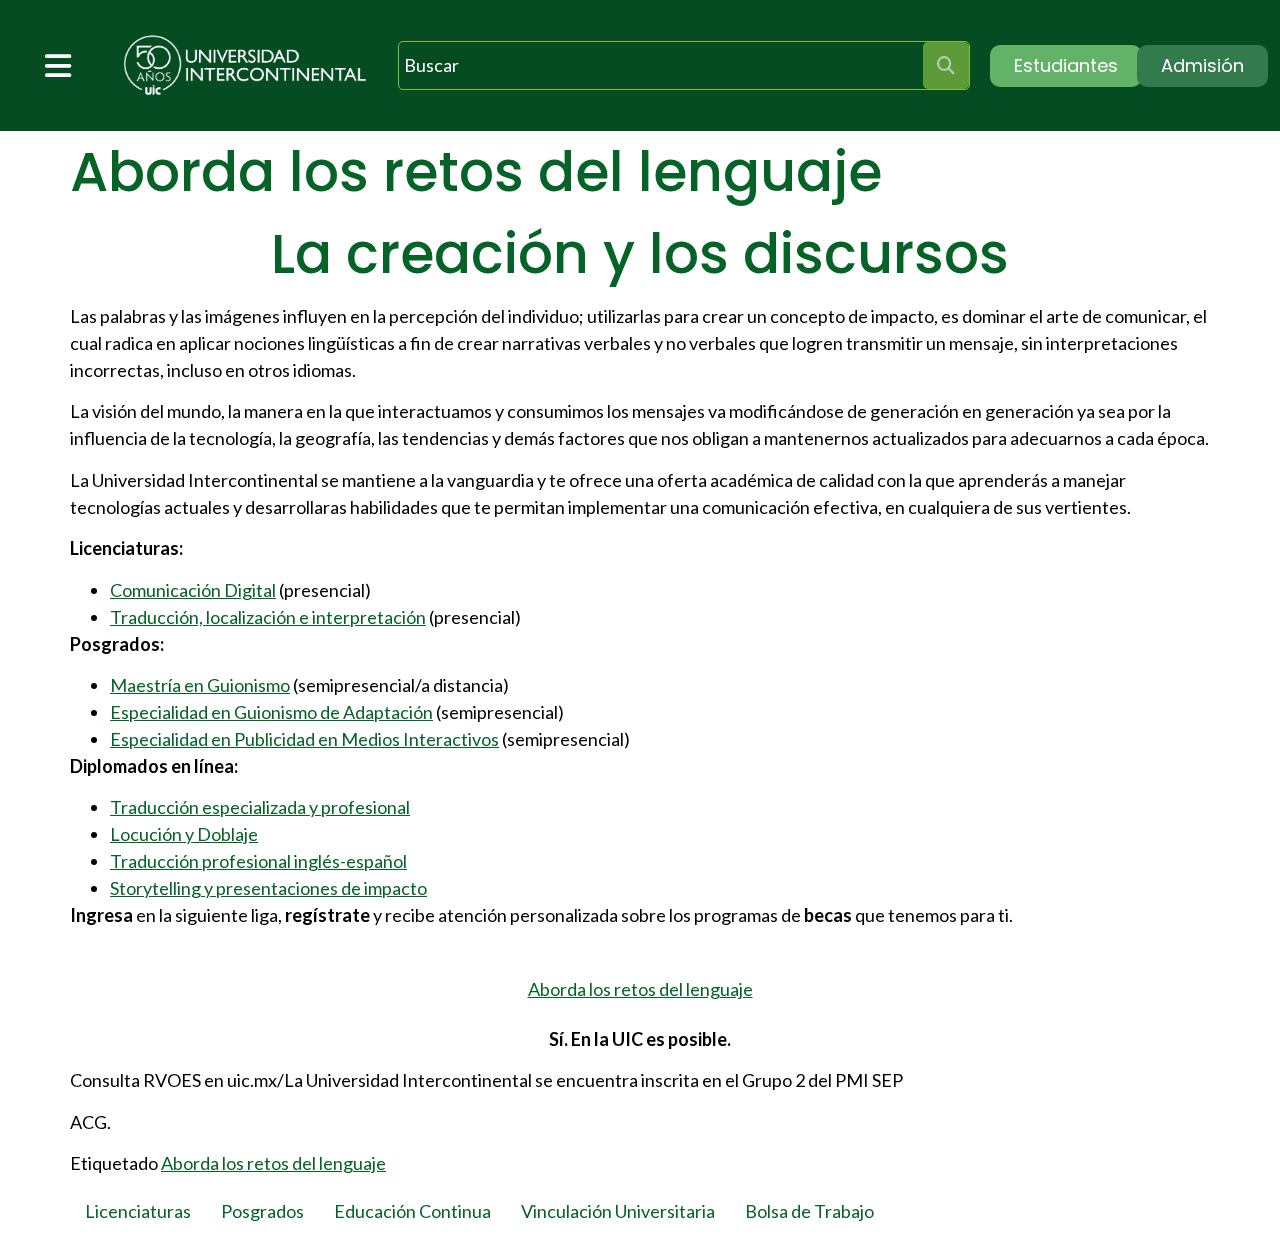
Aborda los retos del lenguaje (640, 989)
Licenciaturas (138, 1211)
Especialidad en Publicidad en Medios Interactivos (304, 739)
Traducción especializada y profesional (260, 807)
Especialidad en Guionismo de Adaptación (271, 712)
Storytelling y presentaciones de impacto (268, 888)
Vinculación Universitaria (618, 1211)
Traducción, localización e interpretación (268, 617)
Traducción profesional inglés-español (258, 861)
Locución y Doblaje (184, 834)
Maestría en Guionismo (200, 685)
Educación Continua (412, 1211)
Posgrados (262, 1211)
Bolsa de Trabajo (809, 1211)
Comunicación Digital (193, 590)
